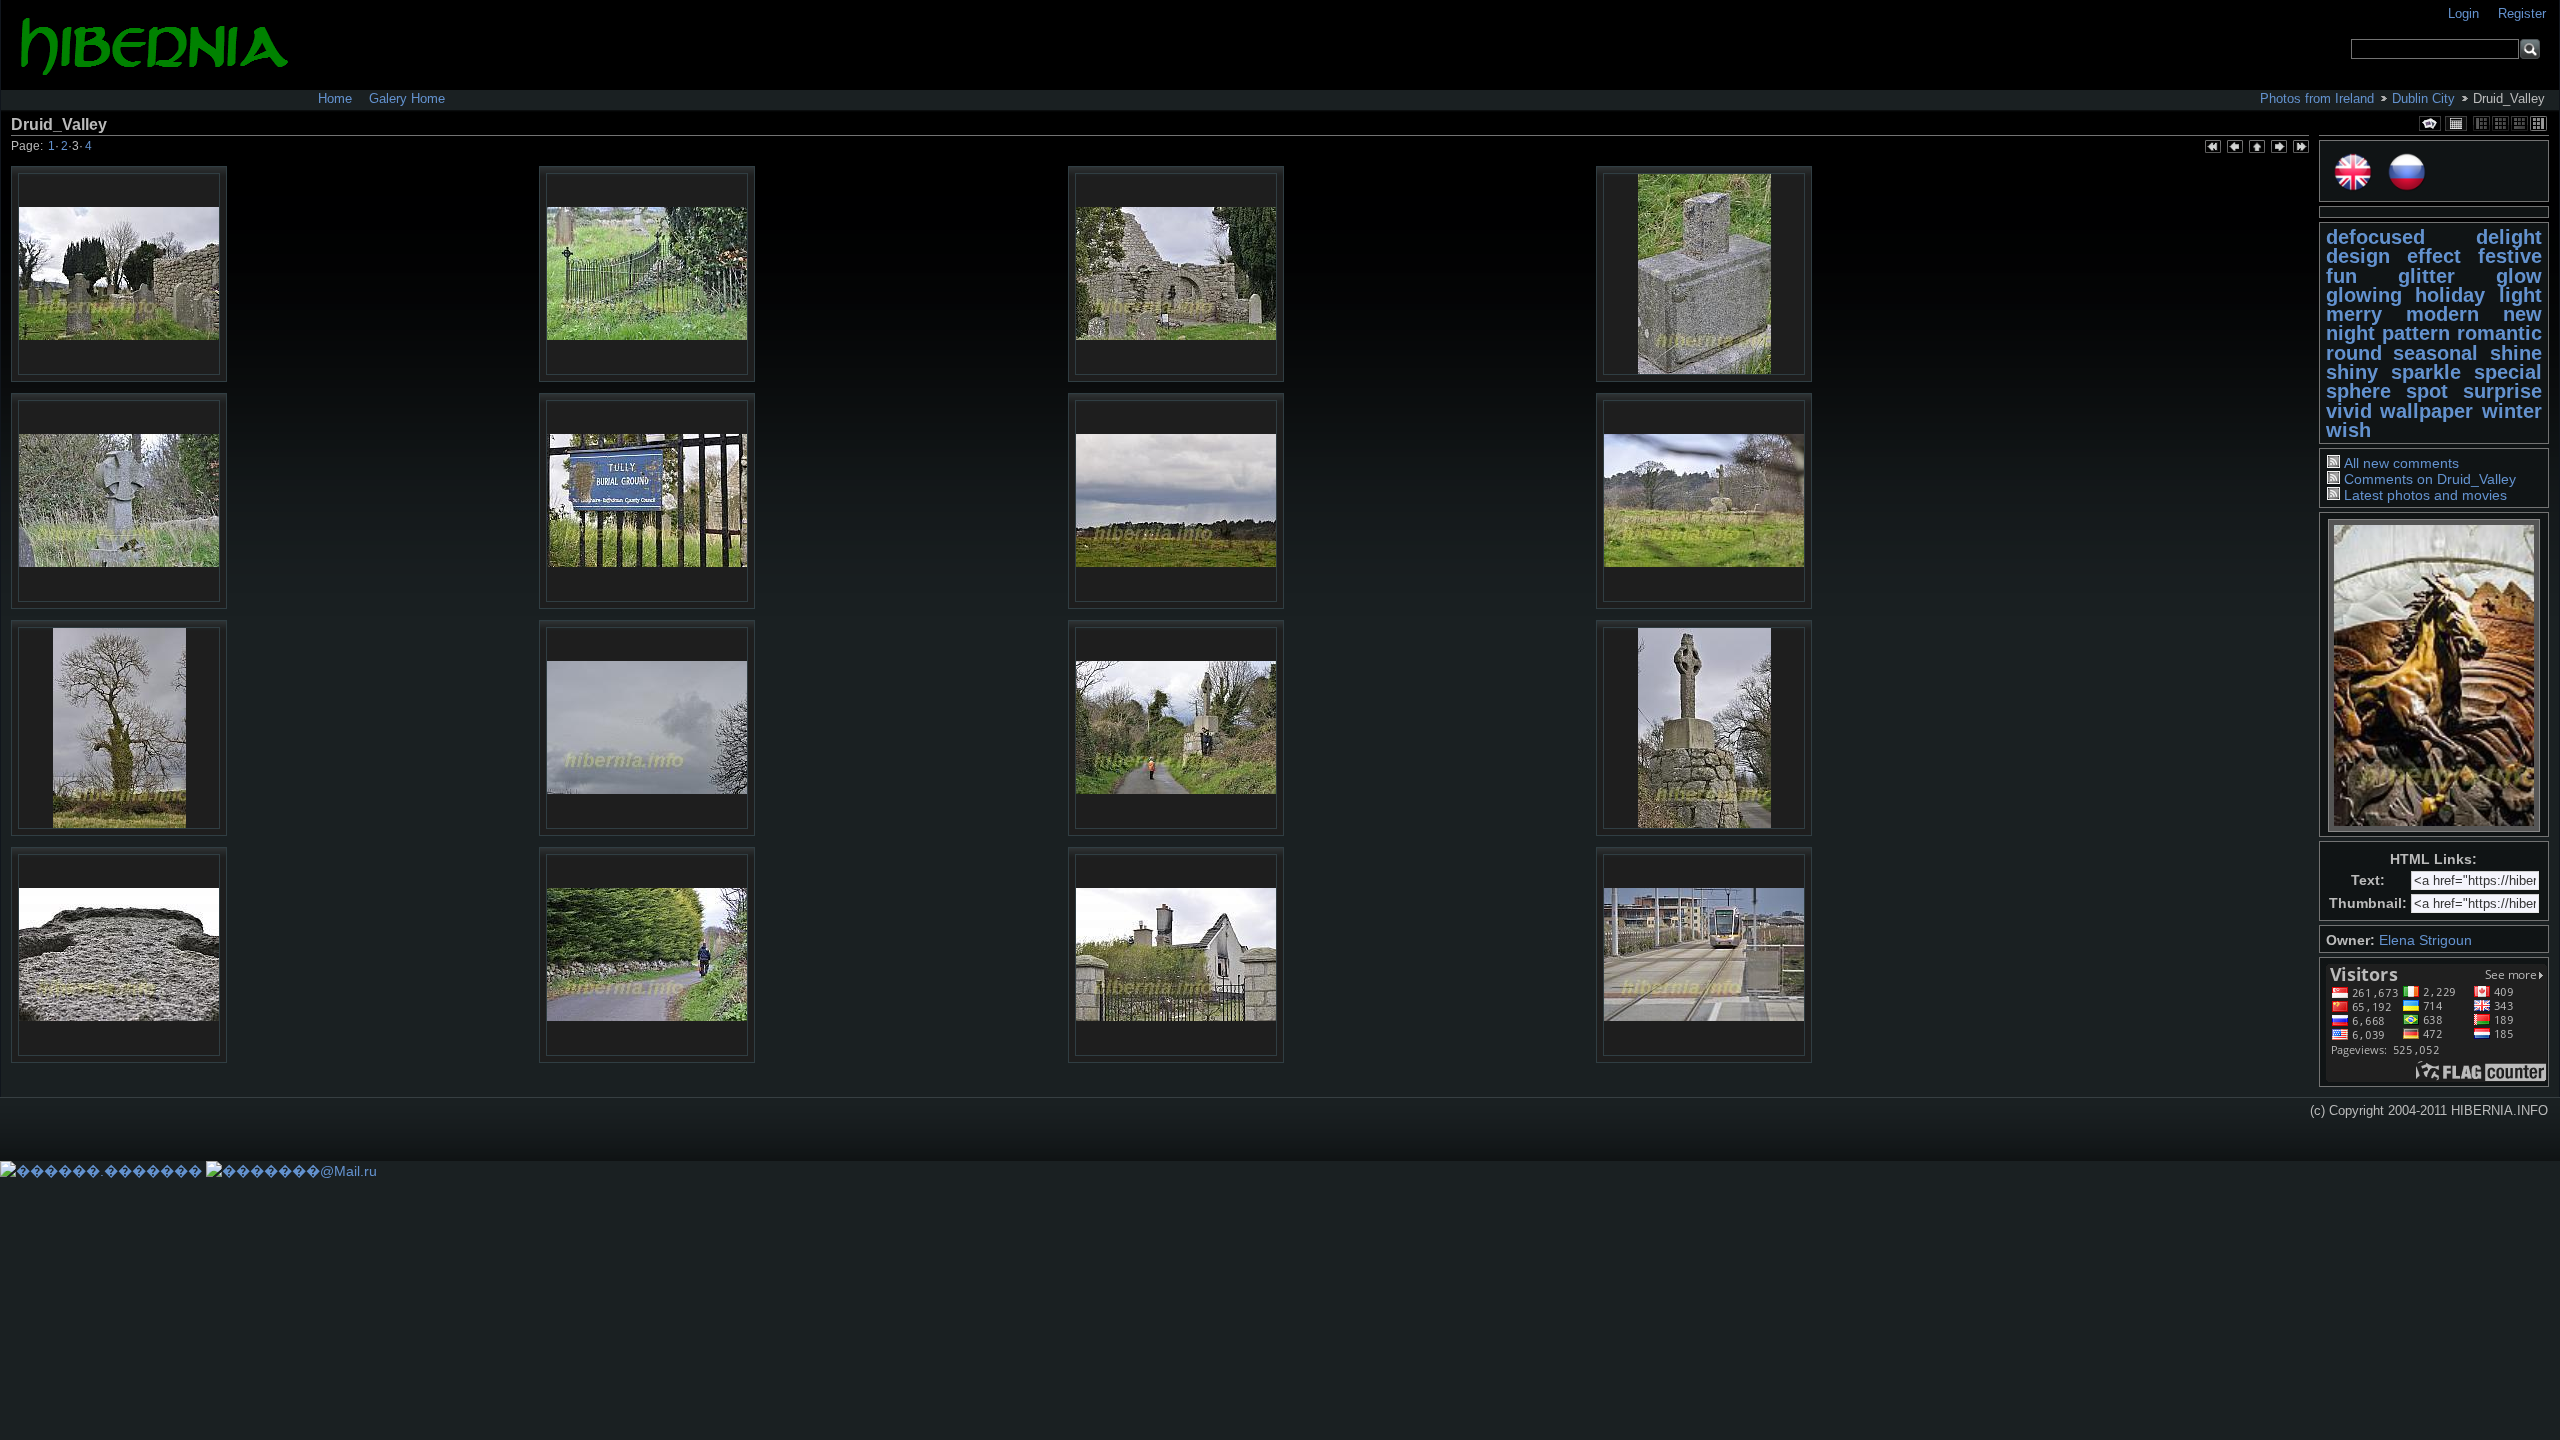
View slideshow (2430, 123)
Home (335, 98)
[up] (2256, 148)
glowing (2364, 295)
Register (2522, 13)
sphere (2358, 391)
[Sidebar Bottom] (2519, 123)
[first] (2212, 148)
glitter (2426, 276)
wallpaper (2426, 411)
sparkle (2426, 372)
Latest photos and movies (2425, 495)
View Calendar (2456, 123)
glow (2519, 276)
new (2522, 314)
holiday (2450, 295)
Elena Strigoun (2425, 940)
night (2350, 333)
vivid (2349, 411)
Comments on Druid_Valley (2430, 479)
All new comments (2401, 463)
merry (2354, 314)
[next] (2278, 148)
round (2354, 353)
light (2520, 295)
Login (2465, 13)
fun (2341, 276)
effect (2434, 256)
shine (2516, 353)
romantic (2499, 333)
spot (2427, 391)
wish (2348, 430)
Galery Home (407, 98)
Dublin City (2423, 98)
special (2508, 372)
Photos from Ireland (2317, 98)
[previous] (2234, 148)
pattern (2416, 333)
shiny (2352, 372)
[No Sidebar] (2500, 123)
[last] (2300, 148)
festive (2510, 256)
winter (2512, 411)
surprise (2502, 391)
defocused (2375, 237)
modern (2442, 314)
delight (2509, 237)
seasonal (2435, 353)
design (2358, 256)
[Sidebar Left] (2481, 123)
